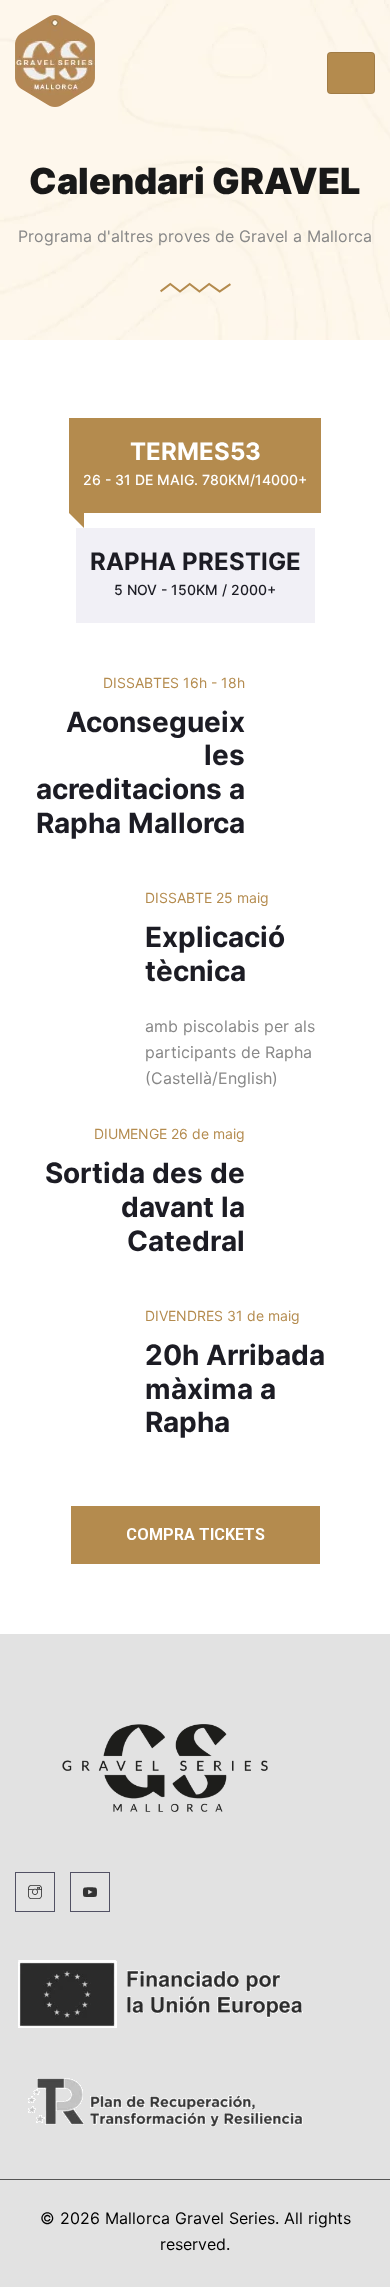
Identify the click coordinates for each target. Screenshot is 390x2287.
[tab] (195, 465)
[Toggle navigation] (351, 73)
